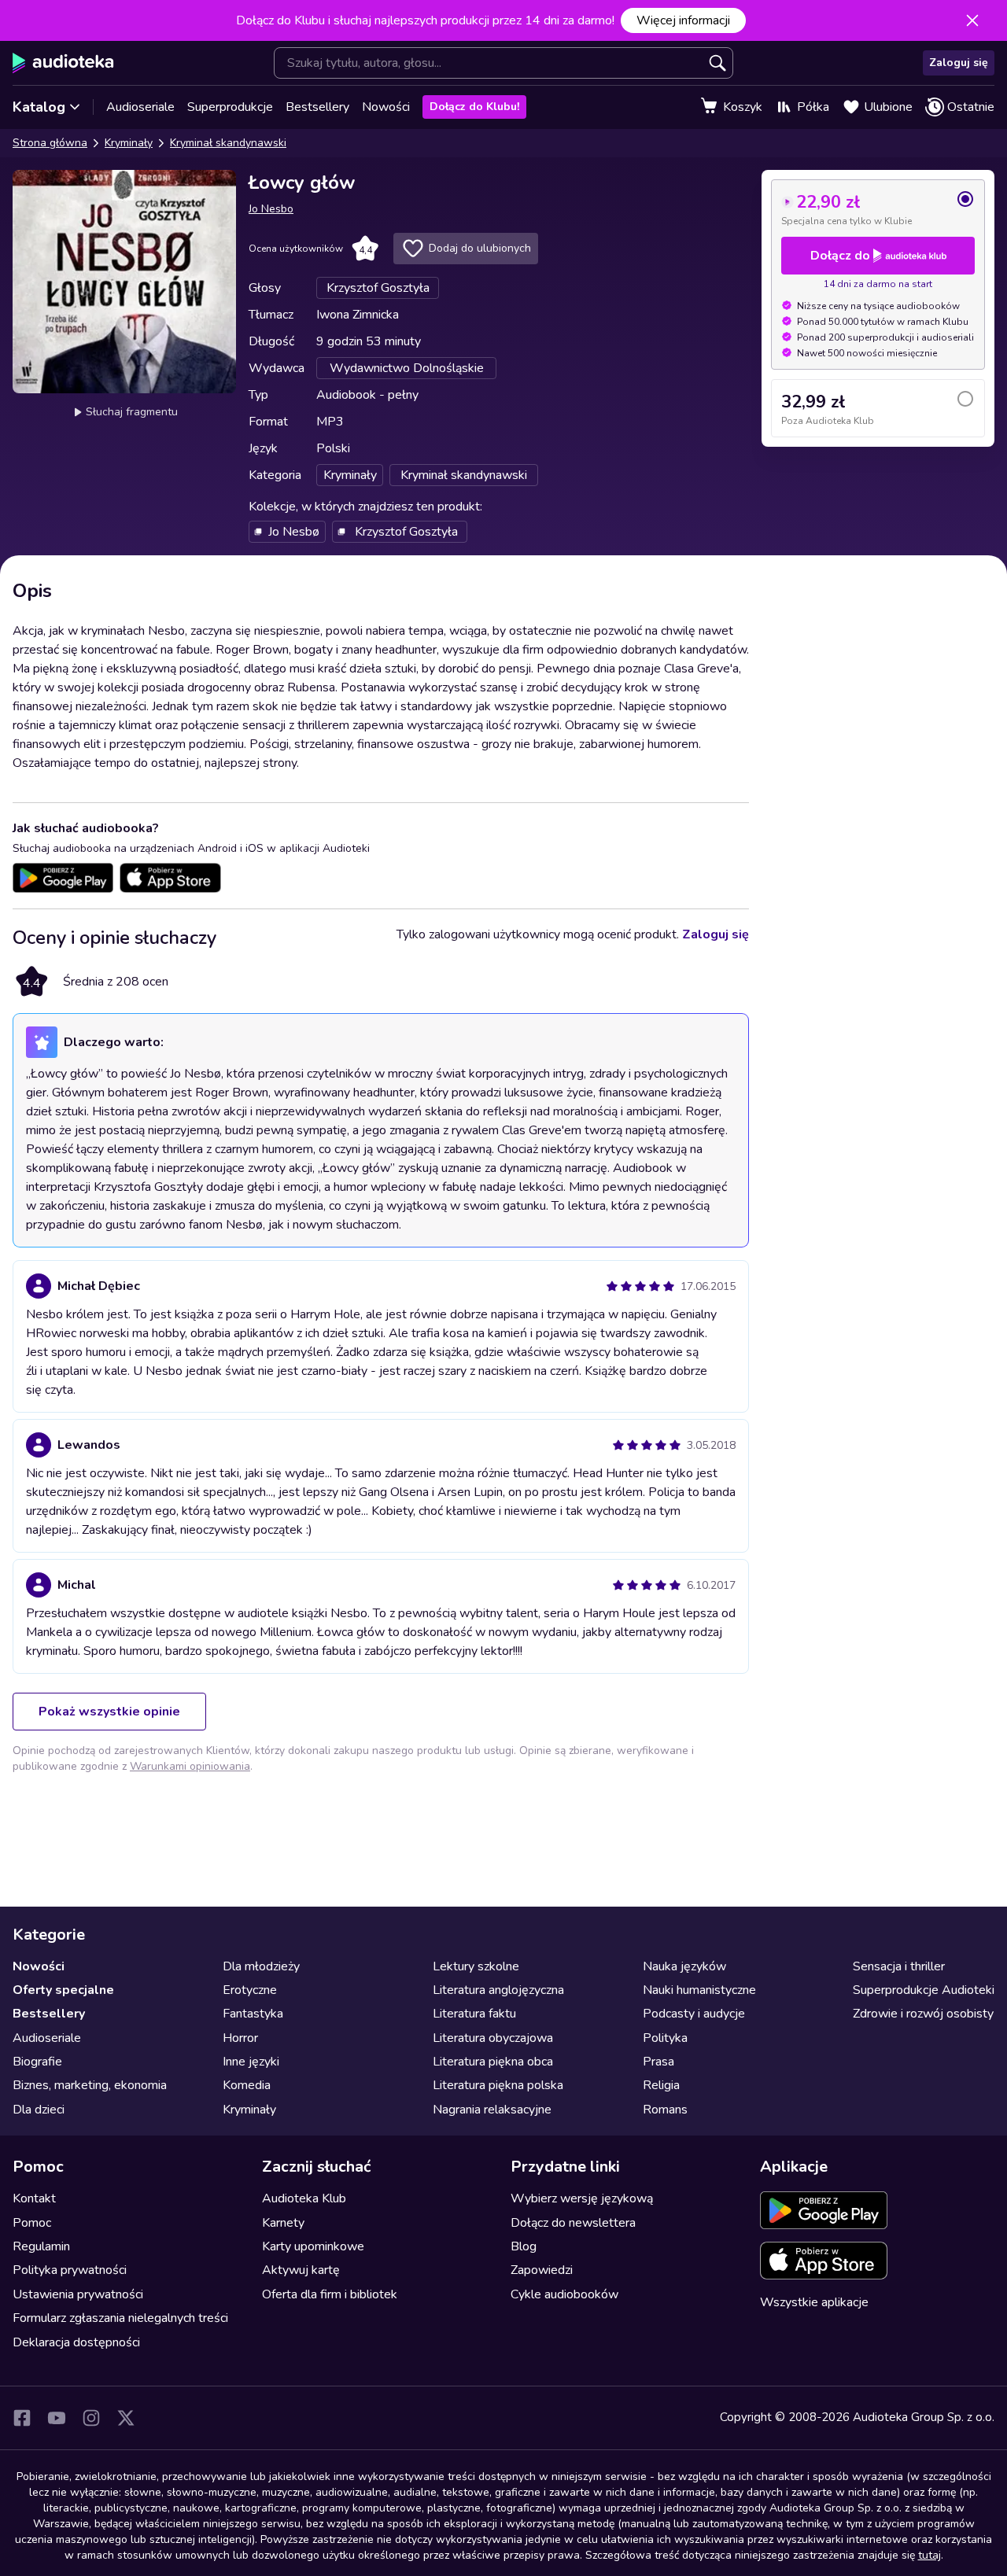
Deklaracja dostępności (76, 2342)
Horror (240, 2038)
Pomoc (32, 2223)
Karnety (283, 2223)
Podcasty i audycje (694, 2014)
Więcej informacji (683, 20)
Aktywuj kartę (301, 2270)
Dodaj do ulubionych (480, 248)
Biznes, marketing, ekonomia (90, 2085)
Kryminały (129, 143)
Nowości (386, 107)
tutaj (930, 2555)
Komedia (247, 2085)
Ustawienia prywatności (78, 2294)
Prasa (658, 2062)
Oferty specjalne (63, 1990)
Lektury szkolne (476, 1966)
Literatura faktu (474, 2014)
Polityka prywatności (70, 2270)
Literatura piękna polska (498, 2085)
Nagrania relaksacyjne (492, 2110)
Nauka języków (684, 1966)
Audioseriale (140, 107)
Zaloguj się (959, 63)
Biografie (37, 2062)
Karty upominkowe (313, 2246)
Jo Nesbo (271, 209)
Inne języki (251, 2062)
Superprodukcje (230, 107)
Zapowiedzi (542, 2270)
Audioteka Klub (304, 2198)
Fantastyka (253, 2014)
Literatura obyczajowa (493, 2038)
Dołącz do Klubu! (474, 107)
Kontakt (34, 2198)
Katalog (39, 107)
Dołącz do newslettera (573, 2223)
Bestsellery (317, 107)
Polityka (665, 2038)
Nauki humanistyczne (699, 1990)
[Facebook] (22, 2418)
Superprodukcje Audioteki (924, 1990)
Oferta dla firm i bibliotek (330, 2294)
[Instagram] (91, 2418)
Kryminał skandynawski (228, 143)
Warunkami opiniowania (190, 1766)
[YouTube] (57, 2418)
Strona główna (50, 143)
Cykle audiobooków (564, 2294)
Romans (665, 2110)
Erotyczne (250, 1990)
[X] (126, 2418)
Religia (661, 2085)
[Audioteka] (63, 63)
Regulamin (41, 2246)
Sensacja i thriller (899, 1966)
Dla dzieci (39, 2110)
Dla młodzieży (261, 1966)
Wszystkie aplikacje (814, 2302)
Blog (524, 2246)
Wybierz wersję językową (582, 2198)
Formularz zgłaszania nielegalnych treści (120, 2318)
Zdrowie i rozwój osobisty (923, 2014)
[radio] (878, 208)
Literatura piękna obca (493, 2062)
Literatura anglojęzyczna (498, 1990)
